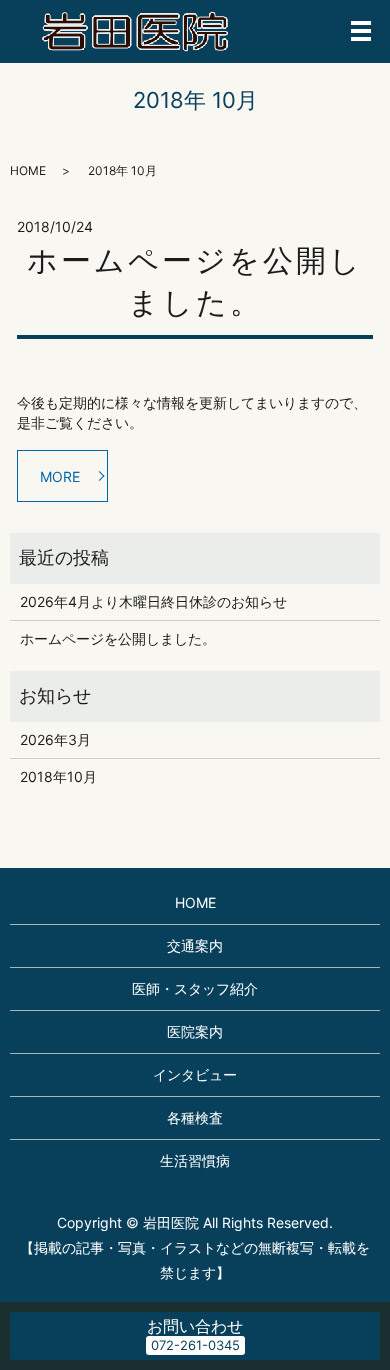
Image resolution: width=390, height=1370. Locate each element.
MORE (60, 476)
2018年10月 (58, 776)
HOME (28, 170)
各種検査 (195, 1117)
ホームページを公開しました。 (118, 638)
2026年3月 (55, 739)
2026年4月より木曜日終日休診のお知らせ (153, 601)
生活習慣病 (195, 1160)
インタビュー (195, 1074)
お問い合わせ (195, 1326)
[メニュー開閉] (361, 31)
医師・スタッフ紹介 (195, 988)
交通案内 (195, 945)
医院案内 (195, 1031)
